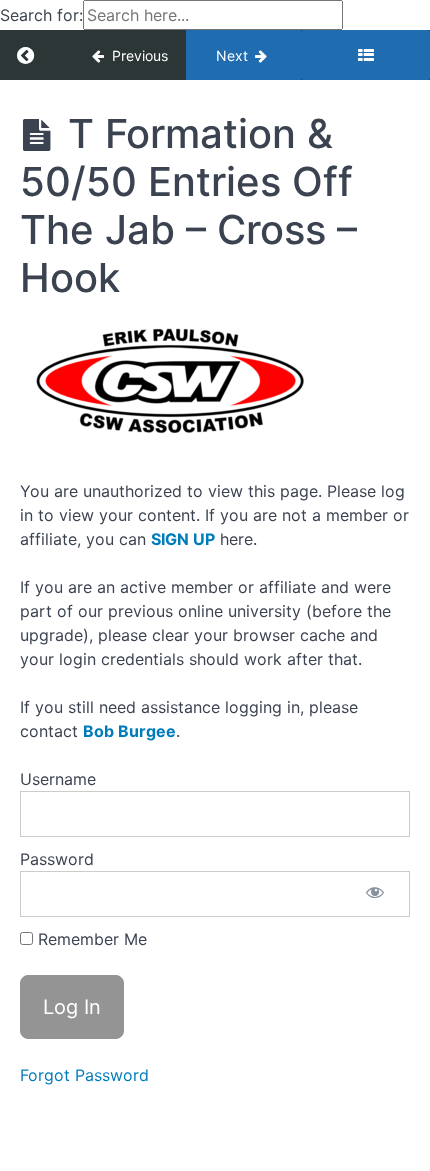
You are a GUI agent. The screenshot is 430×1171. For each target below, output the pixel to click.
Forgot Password (84, 1075)
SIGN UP (183, 539)
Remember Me (90, 939)
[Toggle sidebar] (365, 55)
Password (57, 859)
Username (58, 779)
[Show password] (375, 894)
